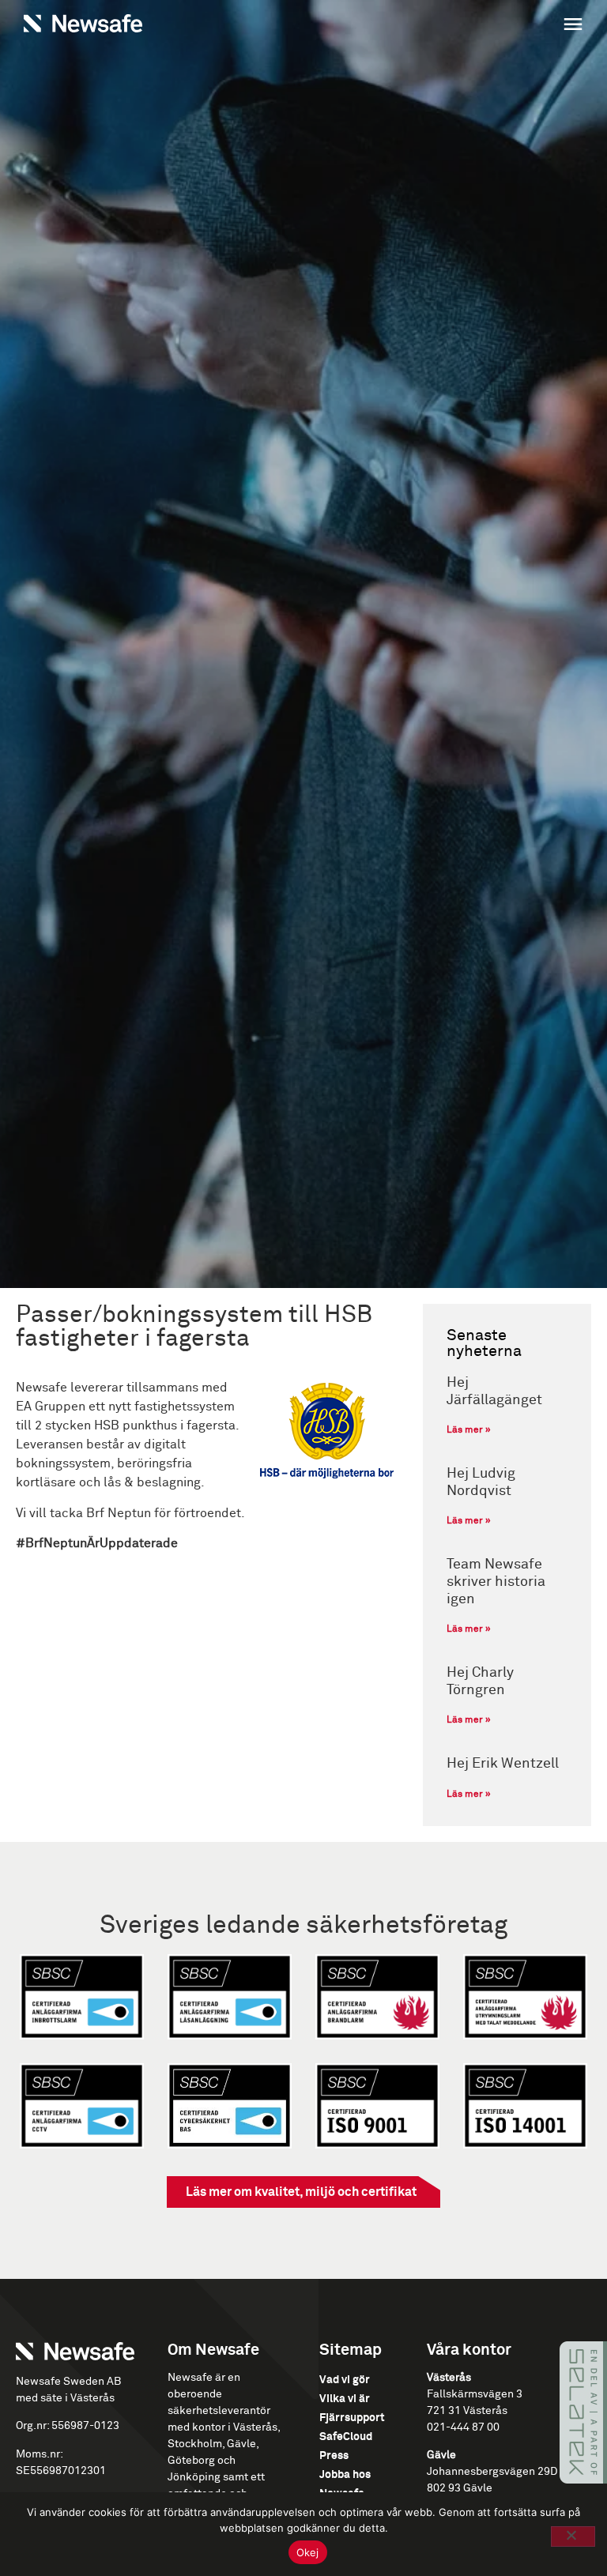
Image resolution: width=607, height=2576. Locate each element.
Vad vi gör (345, 2380)
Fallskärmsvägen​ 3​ (475, 2394)
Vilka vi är (345, 2399)
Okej (308, 2552)
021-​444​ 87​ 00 (463, 2427)
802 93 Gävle (460, 2488)
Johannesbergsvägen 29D (492, 2472)
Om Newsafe (213, 2350)
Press (334, 2456)
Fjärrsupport (352, 2418)
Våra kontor (469, 2350)
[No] (573, 2536)
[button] (447, 26)
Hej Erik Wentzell (503, 1764)
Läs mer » (469, 1430)
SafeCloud (346, 2437)
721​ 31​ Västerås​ (467, 2411)
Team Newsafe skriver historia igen (496, 1582)
